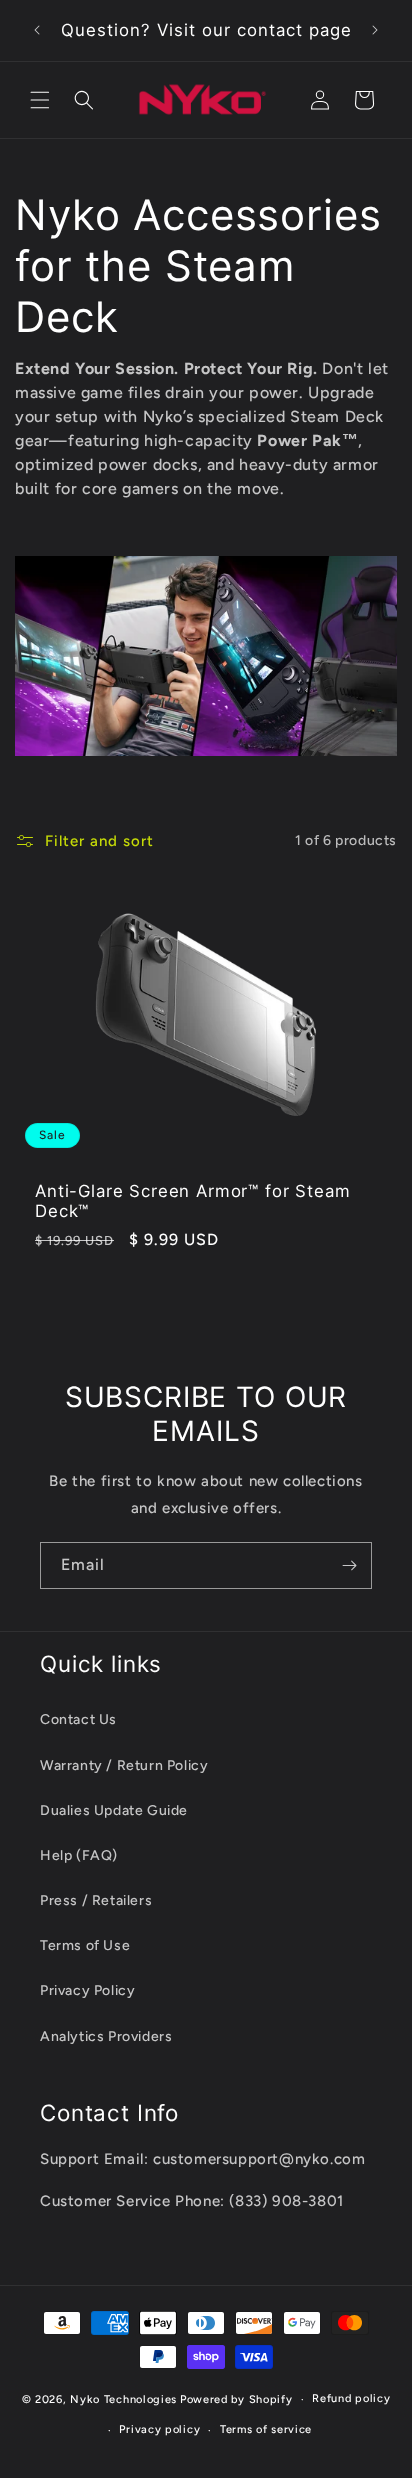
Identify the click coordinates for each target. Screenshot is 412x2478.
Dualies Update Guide (114, 1810)
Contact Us (78, 1719)
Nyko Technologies (123, 2399)
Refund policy (351, 2398)
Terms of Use (85, 1945)
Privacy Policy (87, 1990)
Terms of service (266, 2429)
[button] (40, 100)
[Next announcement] (375, 30)
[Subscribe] (349, 1565)
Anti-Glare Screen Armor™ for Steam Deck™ (193, 1200)
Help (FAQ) (79, 1855)
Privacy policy (159, 2429)
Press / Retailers (96, 1900)
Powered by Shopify (236, 2399)
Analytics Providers (106, 2036)
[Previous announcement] (37, 30)
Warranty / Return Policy (124, 1765)
